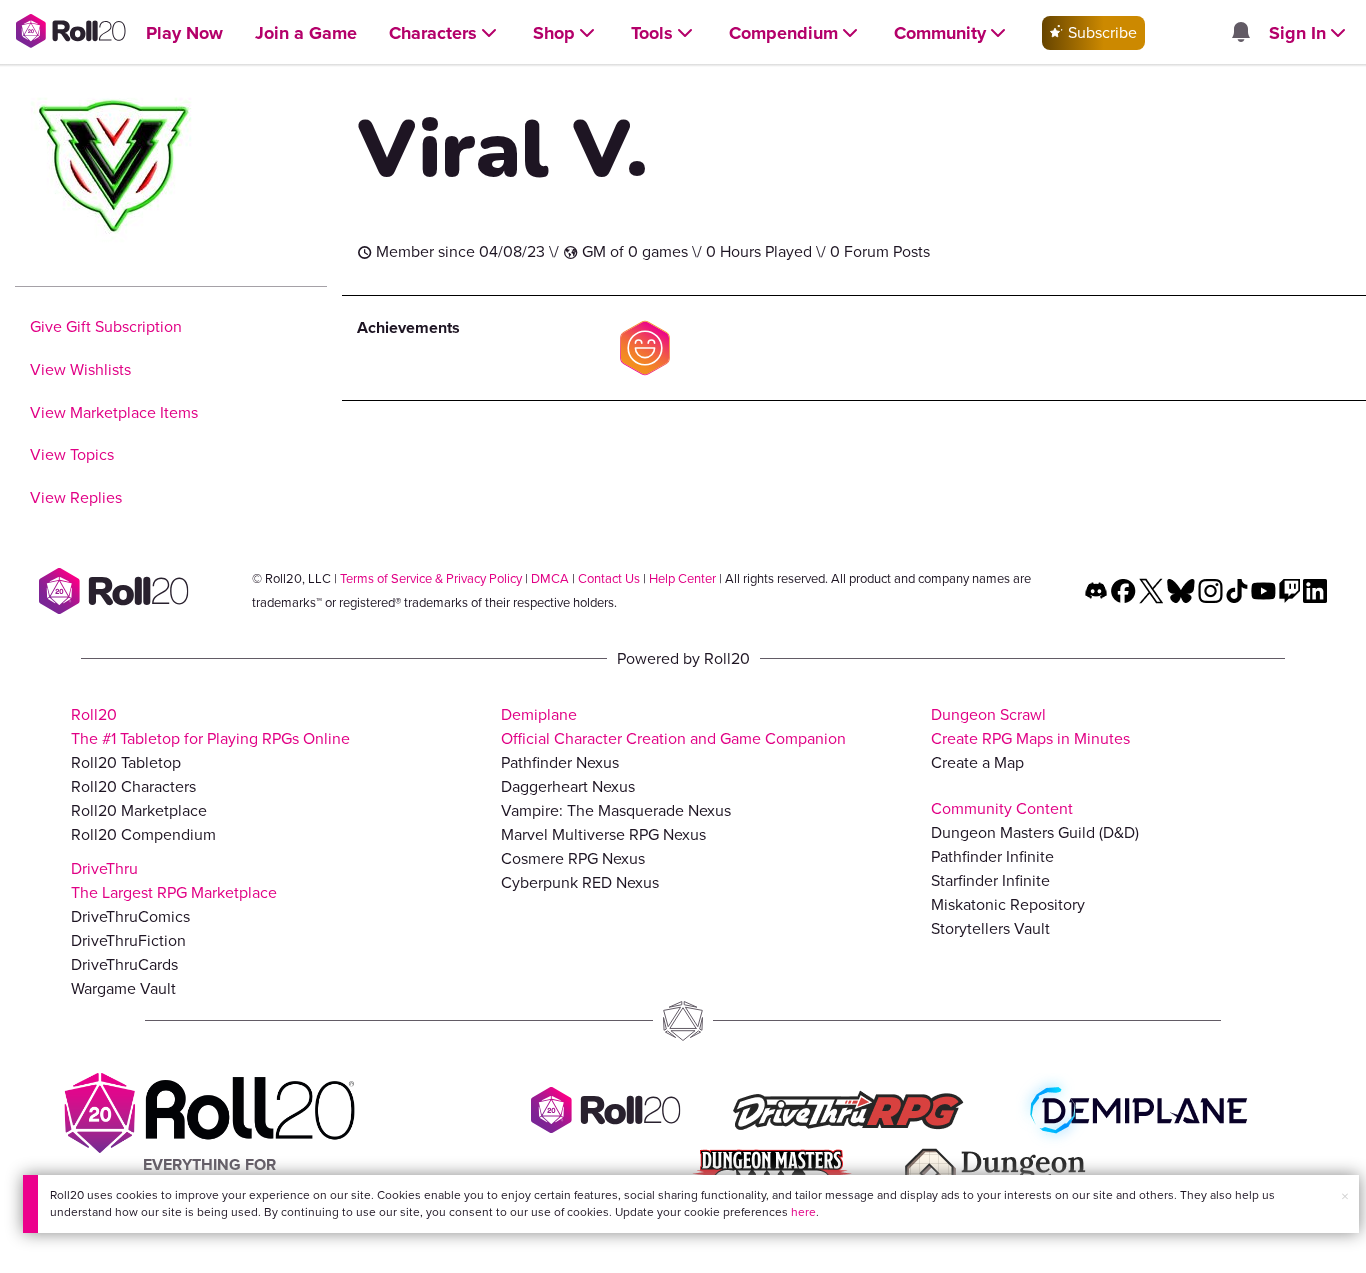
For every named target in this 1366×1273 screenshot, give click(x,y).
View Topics (72, 454)
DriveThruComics (130, 916)
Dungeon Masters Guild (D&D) (1035, 832)
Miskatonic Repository (1008, 904)
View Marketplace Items (114, 412)
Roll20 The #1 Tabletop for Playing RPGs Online (210, 726)
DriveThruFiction (128, 940)
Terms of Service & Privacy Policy (431, 578)
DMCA (550, 578)
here (803, 1212)
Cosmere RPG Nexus (573, 858)
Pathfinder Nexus (560, 762)
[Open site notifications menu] (1240, 33)
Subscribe (1100, 32)
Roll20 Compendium (143, 834)
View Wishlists (80, 369)
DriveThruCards (124, 964)
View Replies (76, 497)
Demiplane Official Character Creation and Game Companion (673, 726)
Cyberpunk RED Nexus (580, 882)
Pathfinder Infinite (992, 856)
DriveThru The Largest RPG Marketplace (174, 880)
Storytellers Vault (990, 928)
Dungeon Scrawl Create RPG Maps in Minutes (1030, 726)
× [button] (1345, 1196)
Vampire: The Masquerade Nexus (616, 810)
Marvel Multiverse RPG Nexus (603, 834)
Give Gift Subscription (106, 326)
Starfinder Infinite (990, 880)
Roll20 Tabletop (126, 762)
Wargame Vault (123, 988)
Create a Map (977, 762)
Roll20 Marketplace (139, 810)
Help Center (682, 578)
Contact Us (609, 578)
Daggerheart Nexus (568, 786)
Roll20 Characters (133, 786)
